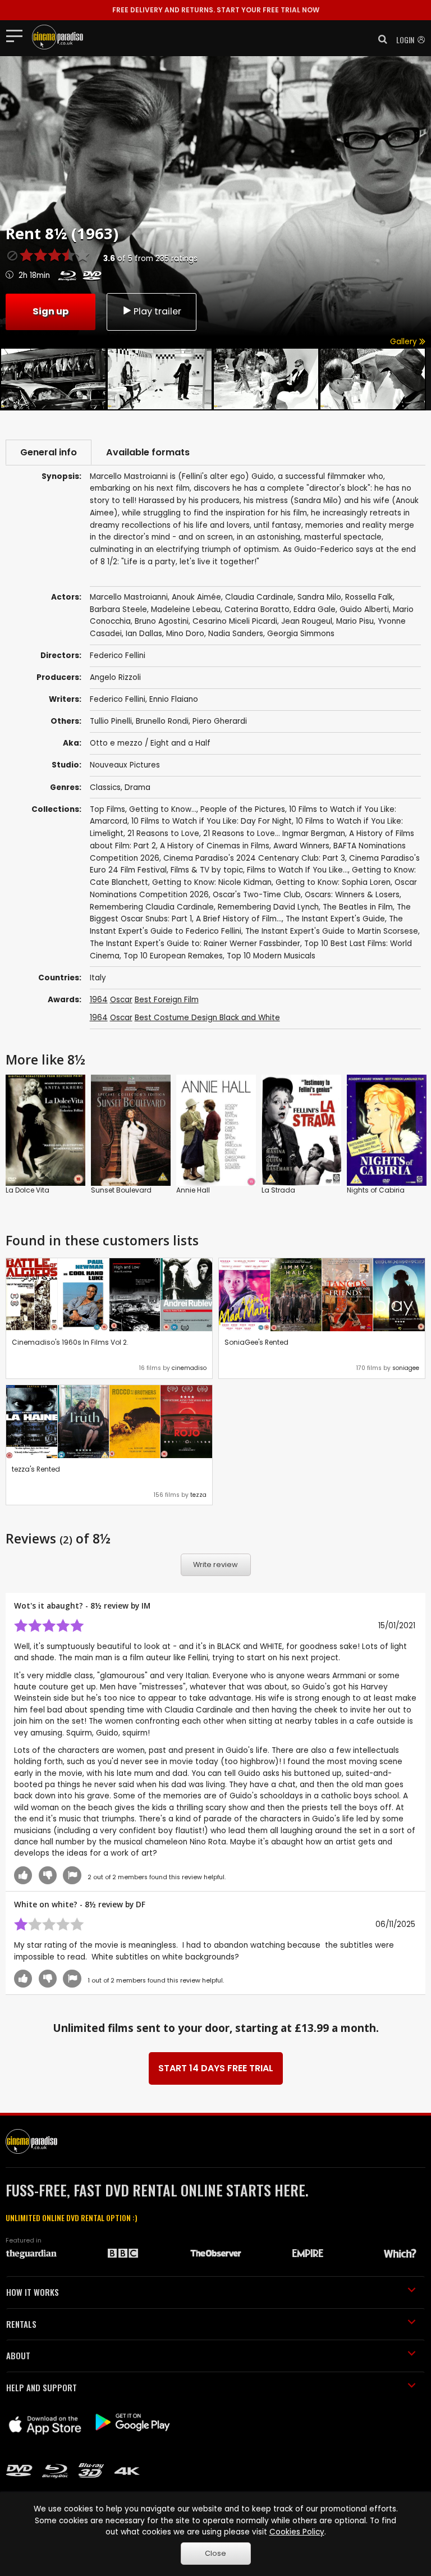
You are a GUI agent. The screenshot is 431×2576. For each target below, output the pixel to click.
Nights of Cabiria (376, 1190)
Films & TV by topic (207, 870)
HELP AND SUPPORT (42, 2387)
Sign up (51, 311)
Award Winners (301, 846)
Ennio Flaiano (174, 699)
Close (215, 2553)
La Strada (278, 1190)
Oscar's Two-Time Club (257, 895)
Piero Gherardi (220, 721)
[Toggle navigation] (18, 35)
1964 (99, 1000)
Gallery (405, 342)
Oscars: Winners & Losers (352, 895)
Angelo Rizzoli (115, 677)
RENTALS (21, 2324)
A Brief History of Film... (239, 919)
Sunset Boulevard (121, 1190)
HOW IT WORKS (33, 2292)
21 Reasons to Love (163, 833)
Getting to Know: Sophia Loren (333, 882)
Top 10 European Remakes (173, 956)
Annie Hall (193, 1190)
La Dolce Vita (27, 1190)
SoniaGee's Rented (256, 1342)
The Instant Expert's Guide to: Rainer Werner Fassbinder (195, 944)
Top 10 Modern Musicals (271, 956)
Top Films (107, 809)
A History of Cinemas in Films (215, 846)
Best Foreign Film (167, 1000)
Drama (137, 787)
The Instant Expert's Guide (335, 919)
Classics (105, 787)
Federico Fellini (118, 699)
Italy (98, 978)
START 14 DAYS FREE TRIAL (216, 2068)
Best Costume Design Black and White (207, 1018)
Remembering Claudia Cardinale (152, 907)
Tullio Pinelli (111, 721)
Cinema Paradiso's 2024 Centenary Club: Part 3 (254, 858)
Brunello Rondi (162, 721)
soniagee (406, 1368)
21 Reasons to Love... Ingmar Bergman (274, 833)
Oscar (121, 1000)
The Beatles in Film (358, 907)
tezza (198, 1495)
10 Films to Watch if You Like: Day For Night (212, 821)
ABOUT (18, 2355)
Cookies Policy (297, 2532)
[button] (379, 39)
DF (141, 1904)
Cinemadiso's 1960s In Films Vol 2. (70, 1342)
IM (146, 1606)
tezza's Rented (36, 1469)
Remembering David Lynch (268, 907)
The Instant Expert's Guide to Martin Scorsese (332, 931)
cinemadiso (189, 1368)
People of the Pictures (243, 809)
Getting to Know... (163, 809)
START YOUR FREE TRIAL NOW (216, 10)
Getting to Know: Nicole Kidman (212, 882)
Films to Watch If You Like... (297, 870)
